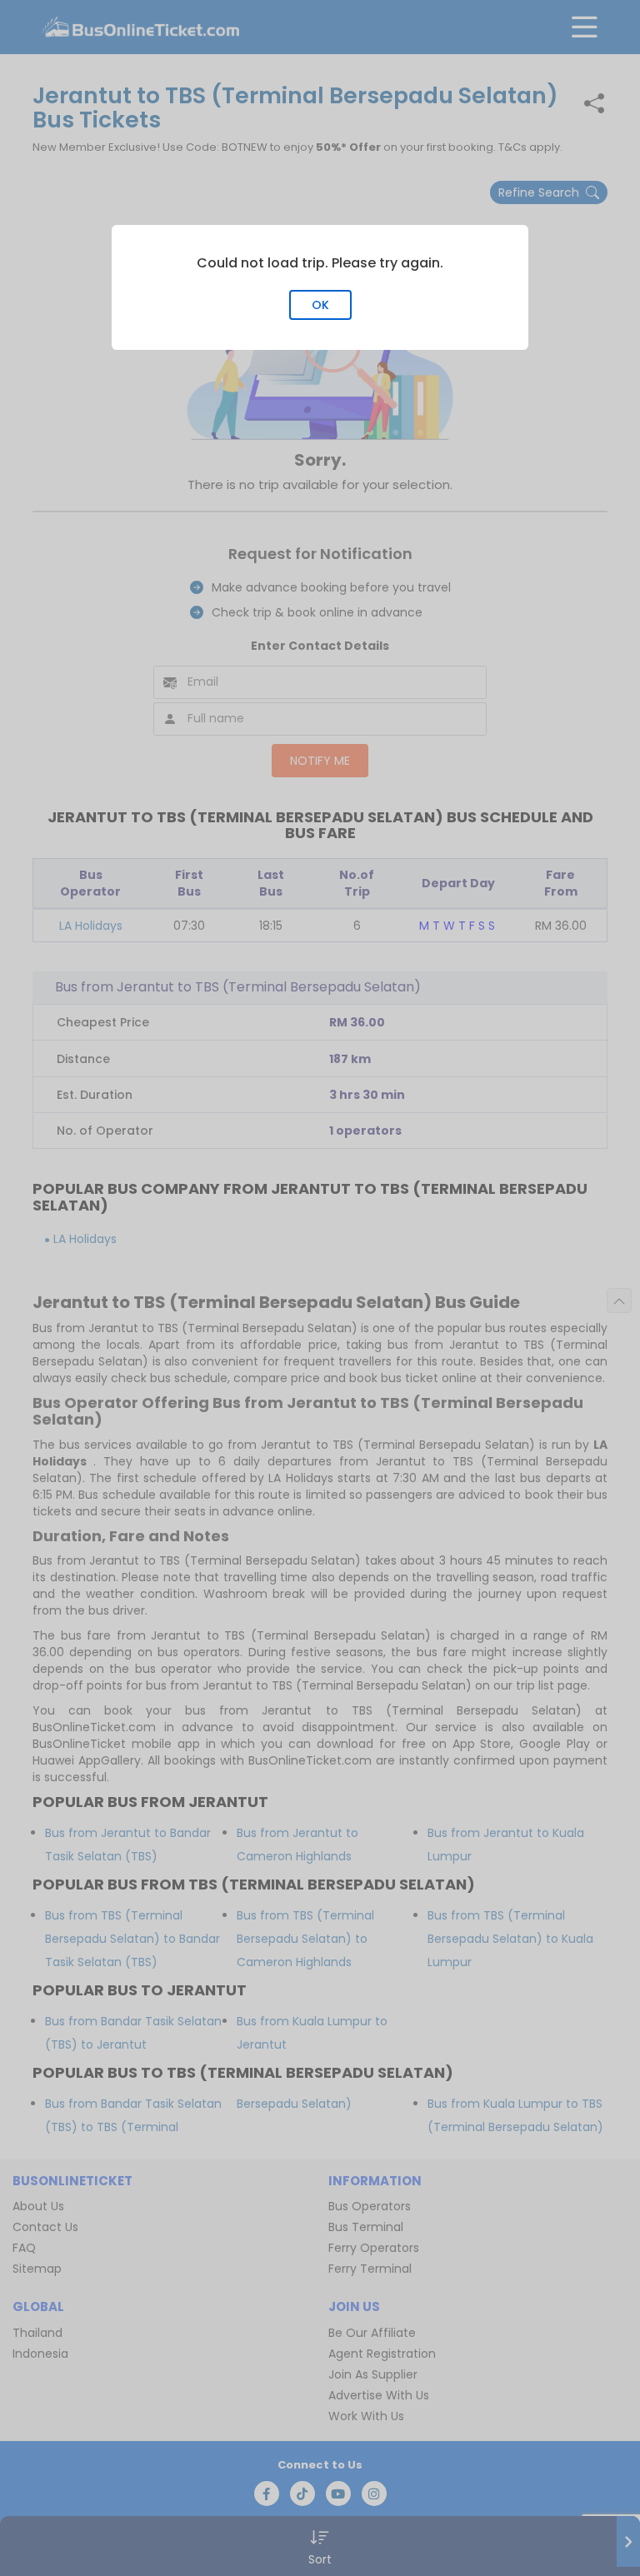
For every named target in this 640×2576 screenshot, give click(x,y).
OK (320, 305)
